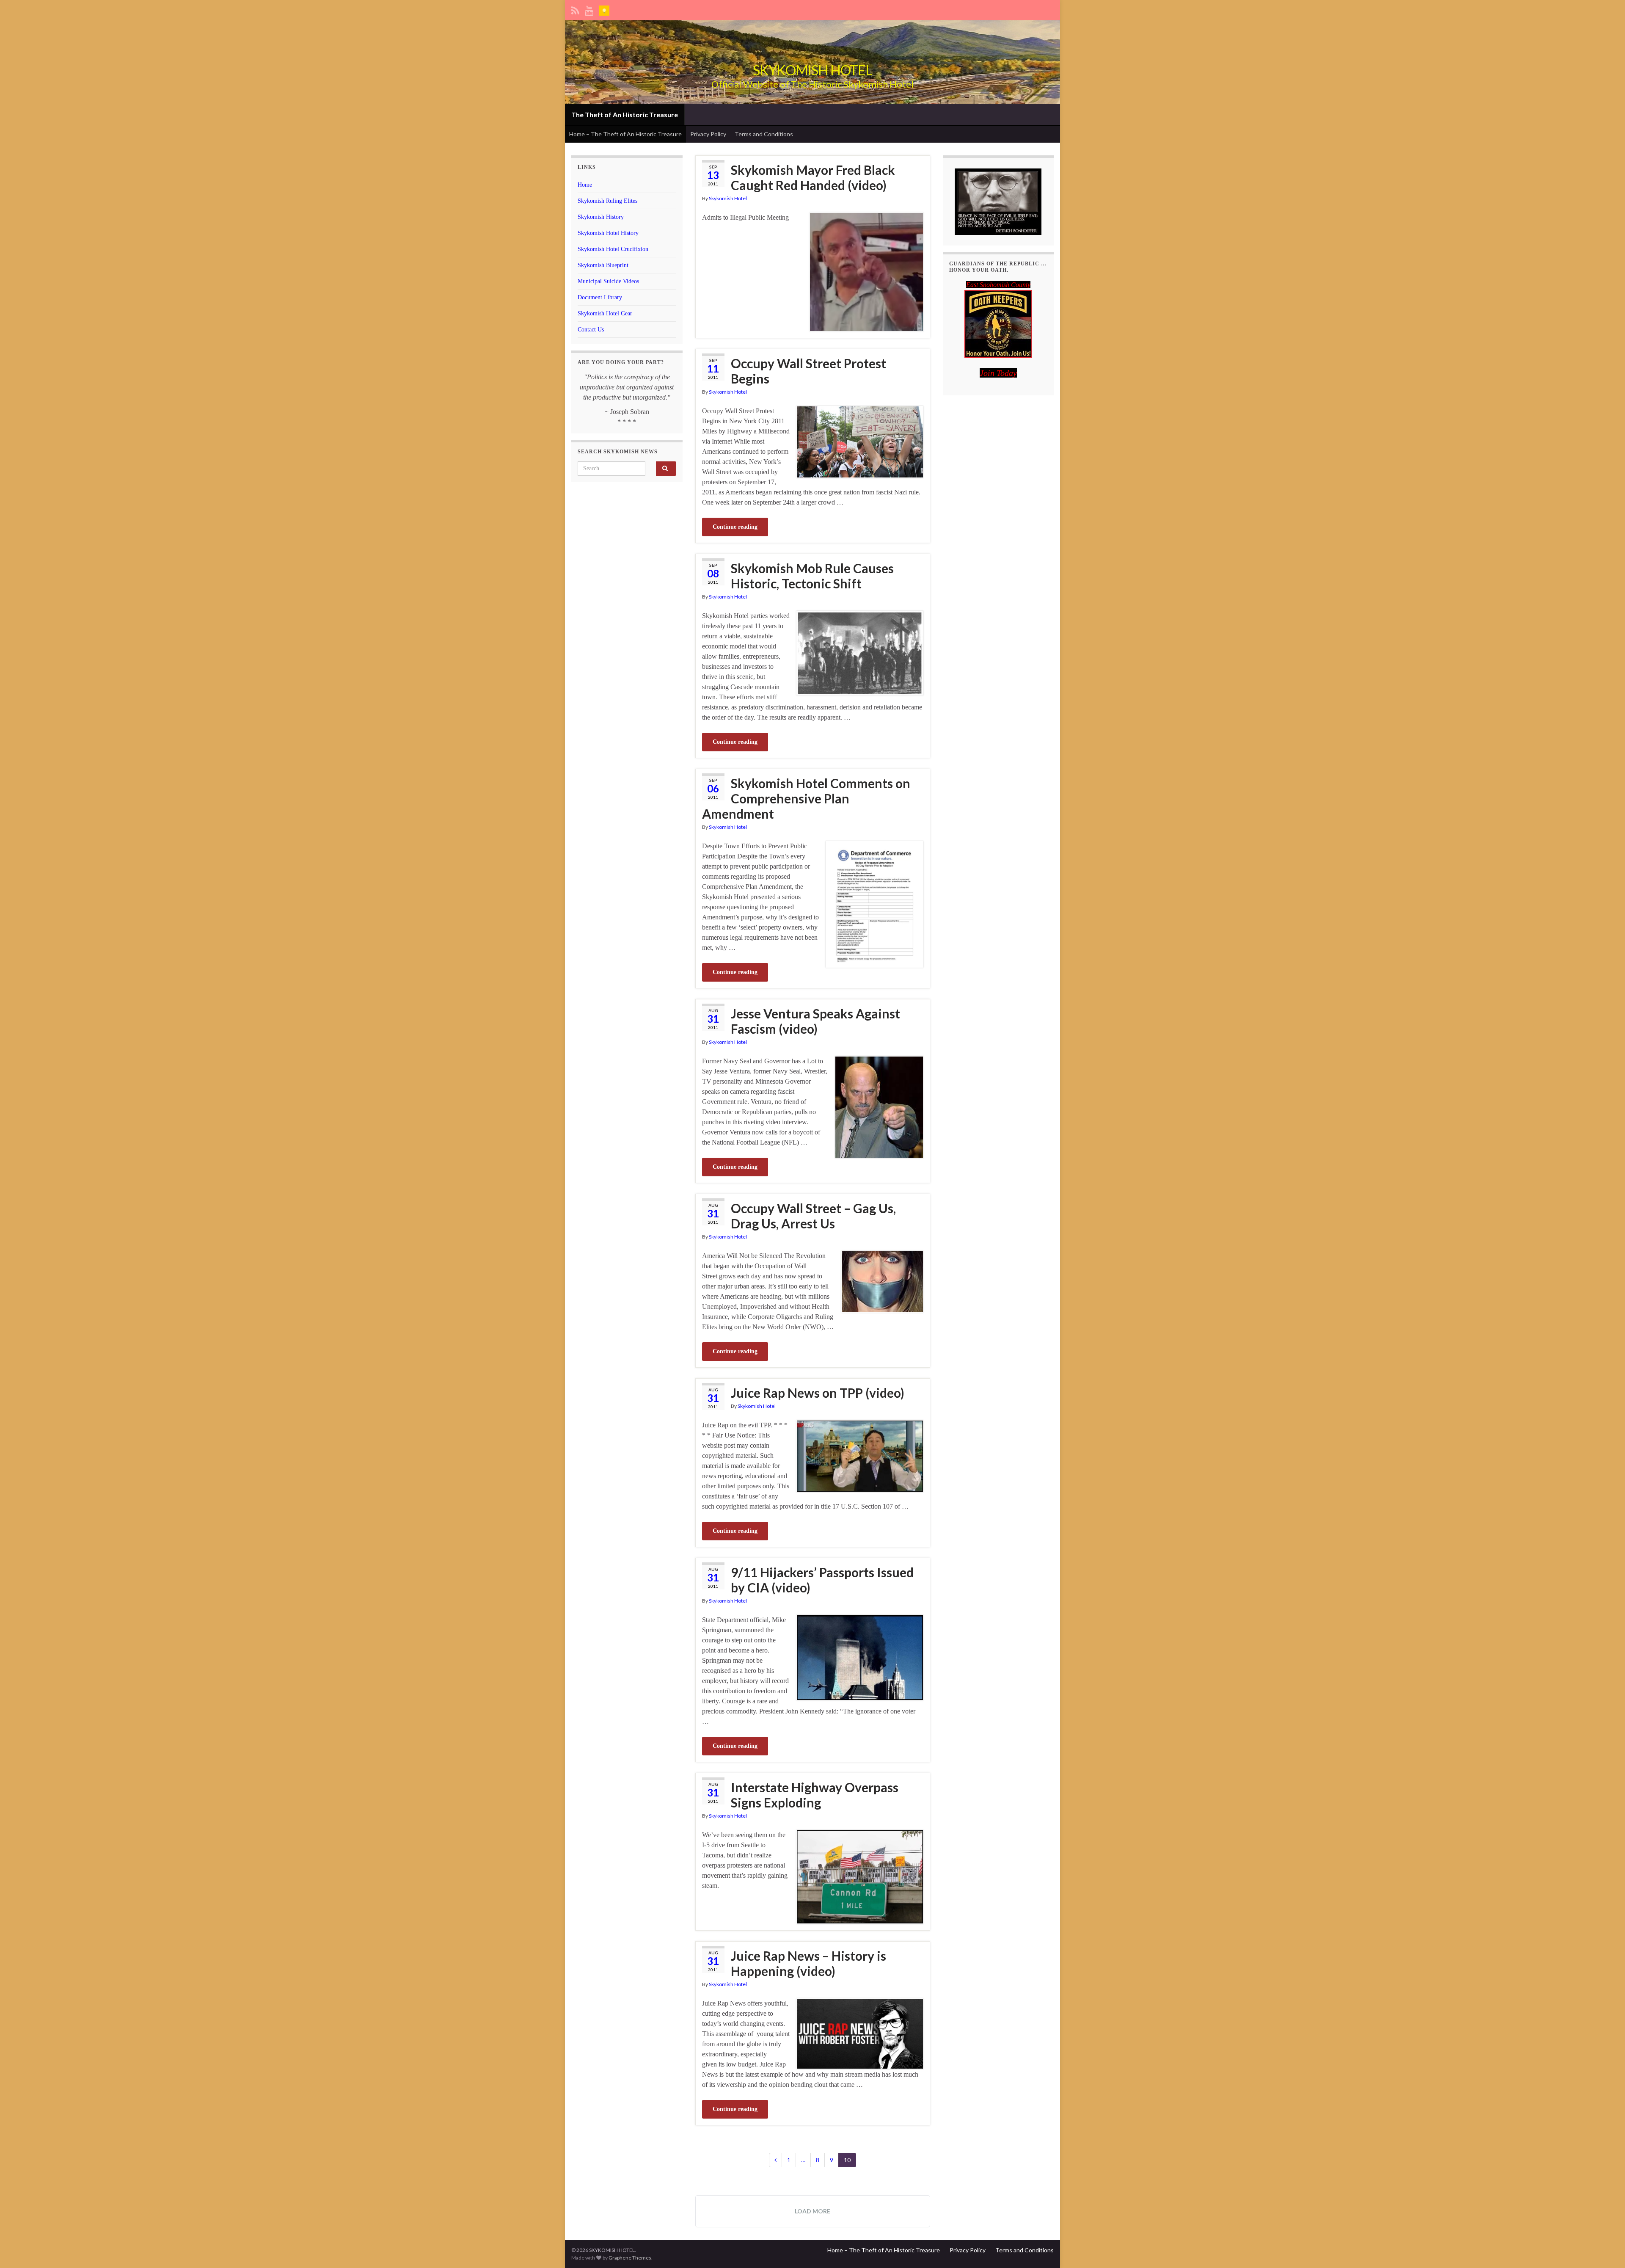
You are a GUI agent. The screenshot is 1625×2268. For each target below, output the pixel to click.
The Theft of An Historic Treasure (625, 115)
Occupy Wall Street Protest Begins (808, 371)
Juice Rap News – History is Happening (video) (808, 1963)
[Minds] (604, 9)
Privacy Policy (708, 134)
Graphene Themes (630, 2258)
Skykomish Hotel (728, 198)
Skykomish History (601, 217)
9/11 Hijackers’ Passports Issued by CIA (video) (822, 1580)
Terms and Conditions (764, 134)
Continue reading (735, 527)
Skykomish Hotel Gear (605, 313)
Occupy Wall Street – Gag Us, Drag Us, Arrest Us (813, 1216)
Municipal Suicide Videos (608, 281)
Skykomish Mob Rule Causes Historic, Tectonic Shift (812, 576)
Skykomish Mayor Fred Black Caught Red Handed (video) (813, 177)
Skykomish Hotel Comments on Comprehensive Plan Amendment (806, 798)
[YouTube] (589, 9)
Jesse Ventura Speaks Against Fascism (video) (815, 1021)
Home (585, 185)
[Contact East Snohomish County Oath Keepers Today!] (998, 324)
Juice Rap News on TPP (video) (818, 1393)
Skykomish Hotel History (608, 233)
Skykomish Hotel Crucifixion (613, 249)
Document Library (600, 297)
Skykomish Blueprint (603, 265)
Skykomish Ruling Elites (607, 201)
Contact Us (591, 330)
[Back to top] (1606, 2249)
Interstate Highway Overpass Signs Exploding (815, 1795)
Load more (812, 2211)
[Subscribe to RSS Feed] (575, 9)
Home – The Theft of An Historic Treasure (625, 134)
